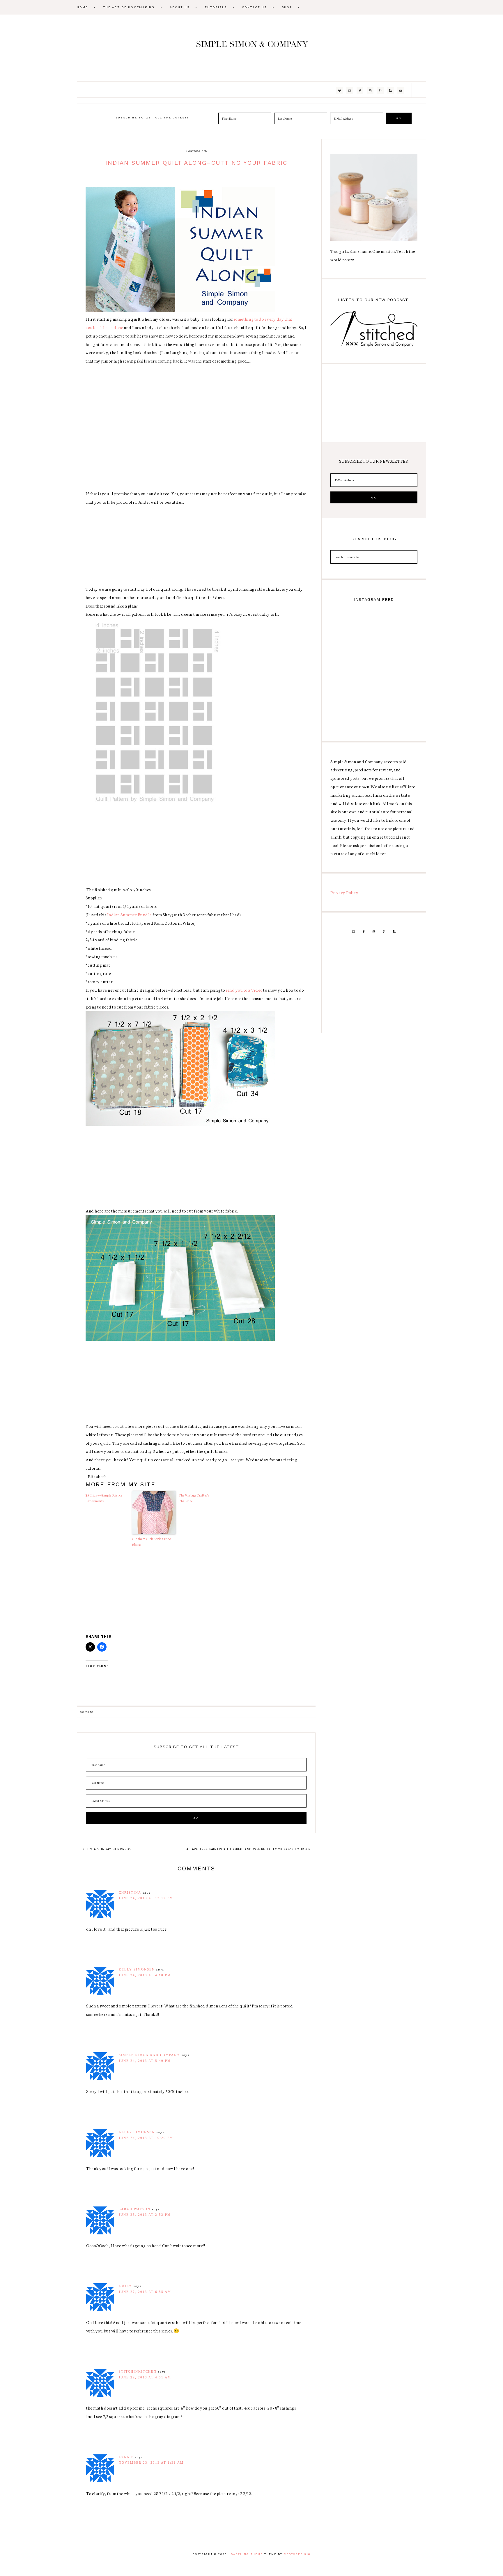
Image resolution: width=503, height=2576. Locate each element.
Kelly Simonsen (137, 1969)
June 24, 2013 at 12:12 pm (146, 1898)
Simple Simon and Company (251, 48)
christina (130, 1893)
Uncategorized (196, 151)
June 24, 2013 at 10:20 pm (146, 2138)
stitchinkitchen (138, 2371)
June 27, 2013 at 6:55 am (145, 2292)
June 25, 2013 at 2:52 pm (145, 2215)
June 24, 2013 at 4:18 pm (145, 1975)
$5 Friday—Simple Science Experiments (104, 1498)
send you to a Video (244, 990)
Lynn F (126, 2457)
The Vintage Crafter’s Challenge (194, 1498)
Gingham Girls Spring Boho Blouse (152, 1542)
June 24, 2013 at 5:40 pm (145, 2061)
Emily (125, 2286)
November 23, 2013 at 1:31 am (151, 2463)
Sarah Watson (135, 2209)
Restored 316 (297, 2554)
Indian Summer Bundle (129, 915)
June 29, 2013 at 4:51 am (145, 2377)
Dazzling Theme (247, 2554)
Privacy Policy (344, 892)
